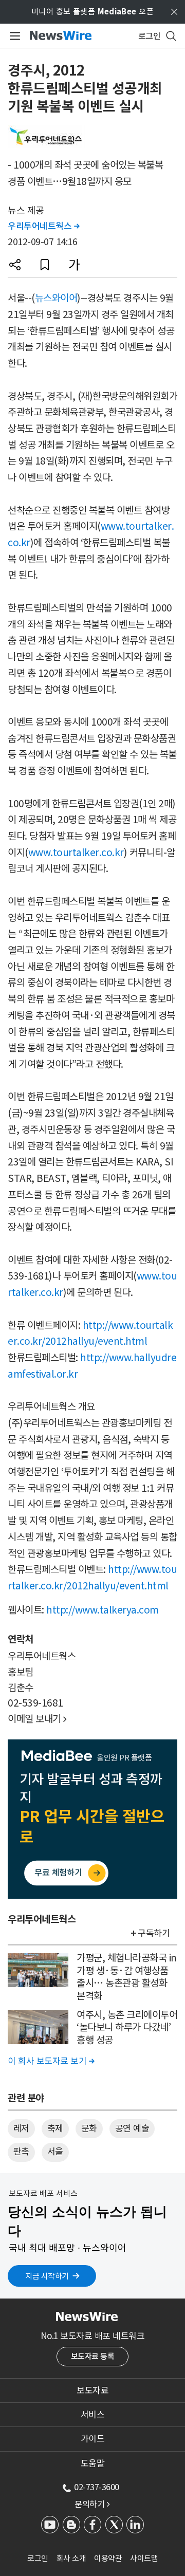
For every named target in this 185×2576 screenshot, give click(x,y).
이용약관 (108, 2558)
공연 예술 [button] (132, 2128)
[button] (15, 265)
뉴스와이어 (56, 298)
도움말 (93, 2463)
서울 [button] (55, 2152)
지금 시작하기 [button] (47, 2276)
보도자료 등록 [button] (93, 2356)
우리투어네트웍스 (43, 226)
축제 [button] (55, 2128)
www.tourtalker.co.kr (76, 853)
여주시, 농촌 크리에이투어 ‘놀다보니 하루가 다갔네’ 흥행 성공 (127, 2027)
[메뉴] (13, 36)
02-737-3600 (97, 2487)
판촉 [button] (21, 2152)
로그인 (38, 2558)
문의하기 (92, 2504)
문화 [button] (89, 2128)
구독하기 (154, 1933)
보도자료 (92, 2390)
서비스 (93, 2415)
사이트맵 (144, 2558)
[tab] (92, 2390)
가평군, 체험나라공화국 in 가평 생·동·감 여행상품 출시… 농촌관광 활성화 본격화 (127, 1977)
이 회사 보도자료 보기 (51, 2061)
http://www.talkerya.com (103, 1610)
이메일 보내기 (37, 1719)
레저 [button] (21, 2128)
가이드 (93, 2439)
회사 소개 (71, 2558)
